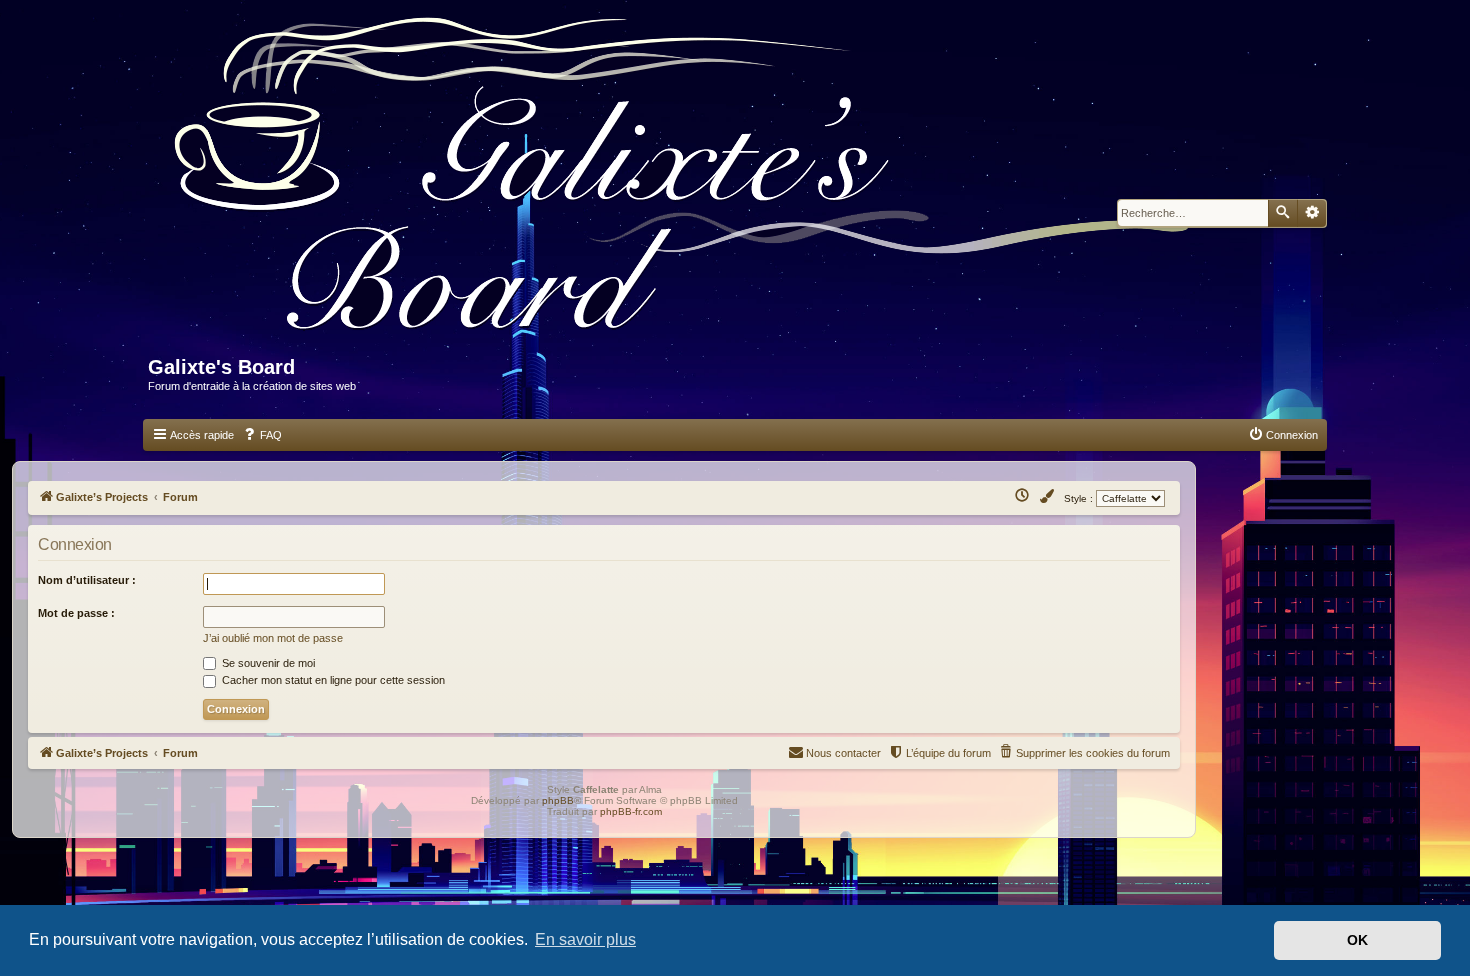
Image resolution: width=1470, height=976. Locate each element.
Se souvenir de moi (267, 663)
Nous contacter (843, 753)
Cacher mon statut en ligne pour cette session (332, 680)
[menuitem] (262, 435)
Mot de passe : (76, 613)
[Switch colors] (1048, 497)
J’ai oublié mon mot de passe (273, 638)
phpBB (558, 800)
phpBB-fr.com (631, 811)
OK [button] (1357, 940)
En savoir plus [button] (585, 939)
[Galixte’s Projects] (691, 186)
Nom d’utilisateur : (87, 580)
